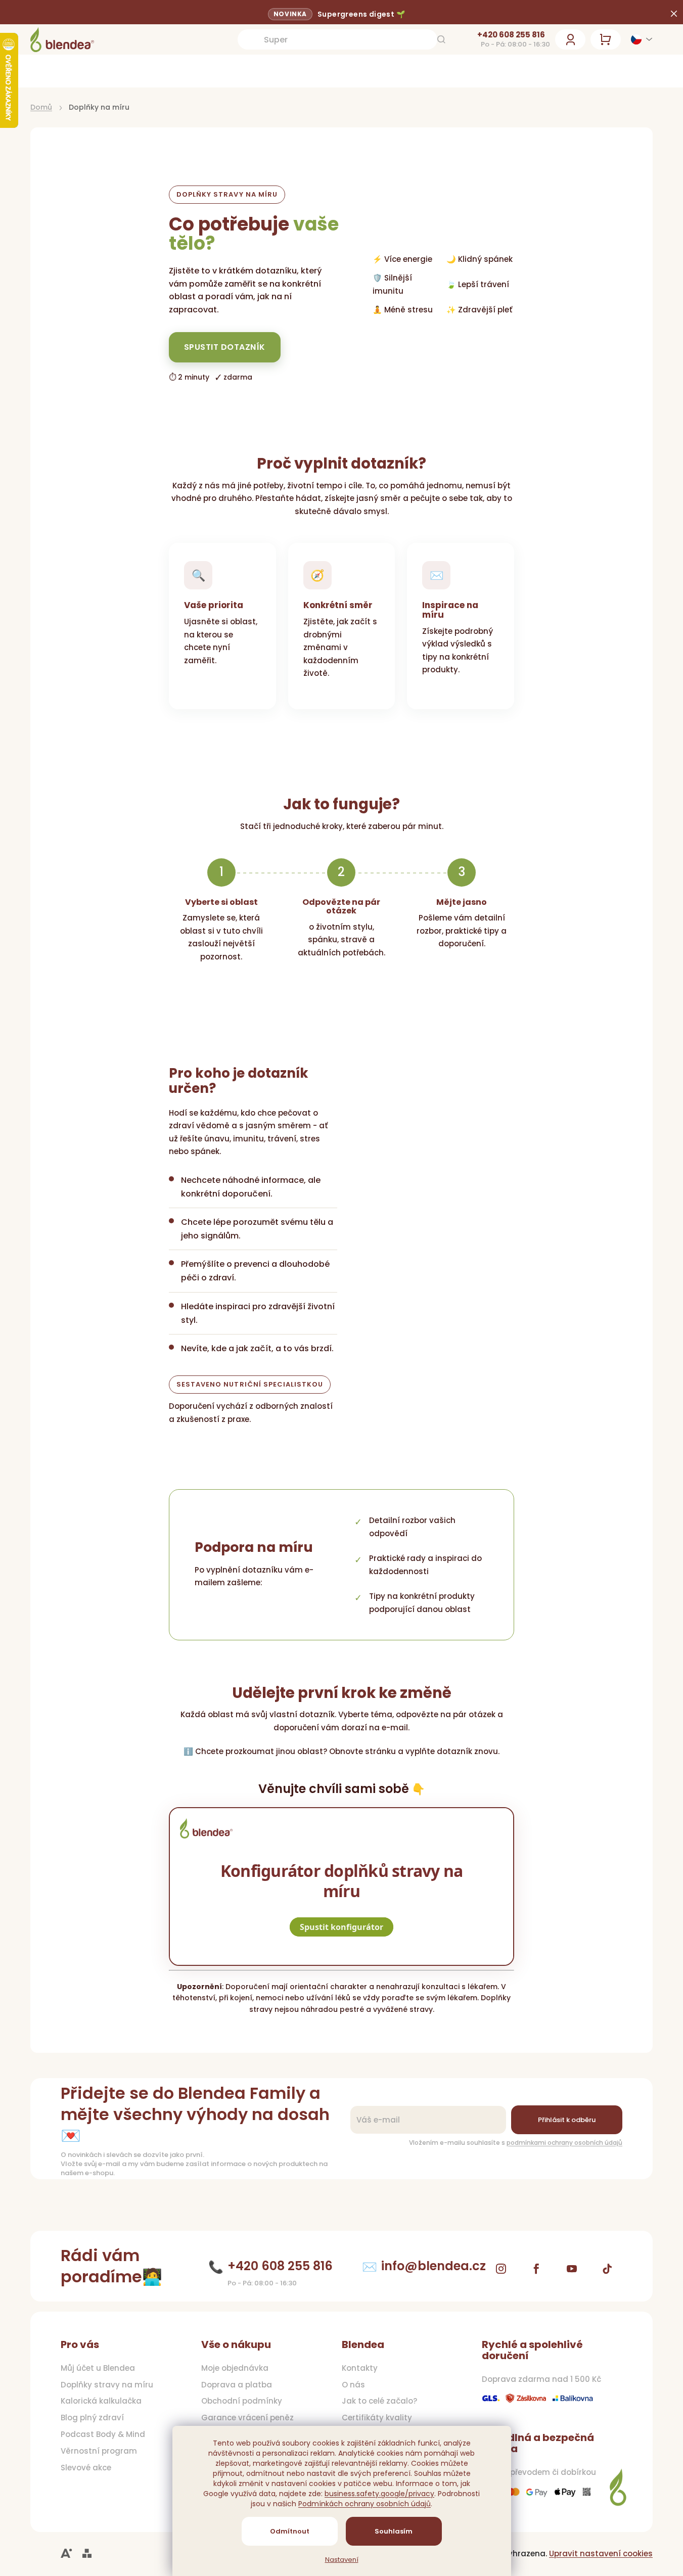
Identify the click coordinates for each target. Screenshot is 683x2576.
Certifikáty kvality (377, 2418)
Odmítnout (290, 2531)
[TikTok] (607, 2269)
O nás (353, 2385)
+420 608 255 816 (511, 35)
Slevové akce (86, 2468)
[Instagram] (501, 2269)
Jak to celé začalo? (379, 2401)
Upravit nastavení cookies (601, 2554)
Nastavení (342, 2560)
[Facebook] (536, 2269)
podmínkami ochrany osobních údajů (564, 2143)
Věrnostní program (99, 2451)
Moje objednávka (235, 2368)
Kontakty (360, 2368)
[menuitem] (68, 71)
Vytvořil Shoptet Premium (87, 2554)
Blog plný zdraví (92, 2418)
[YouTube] (572, 2269)
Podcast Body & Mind (103, 2434)
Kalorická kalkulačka (101, 2401)
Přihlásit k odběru (567, 2120)
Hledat (441, 39)
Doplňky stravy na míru (107, 2385)
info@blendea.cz (434, 2266)
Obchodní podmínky (242, 2401)
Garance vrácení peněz (247, 2418)
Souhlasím (394, 2531)
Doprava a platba (237, 2385)
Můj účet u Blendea (98, 2368)
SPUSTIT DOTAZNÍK (225, 347)
